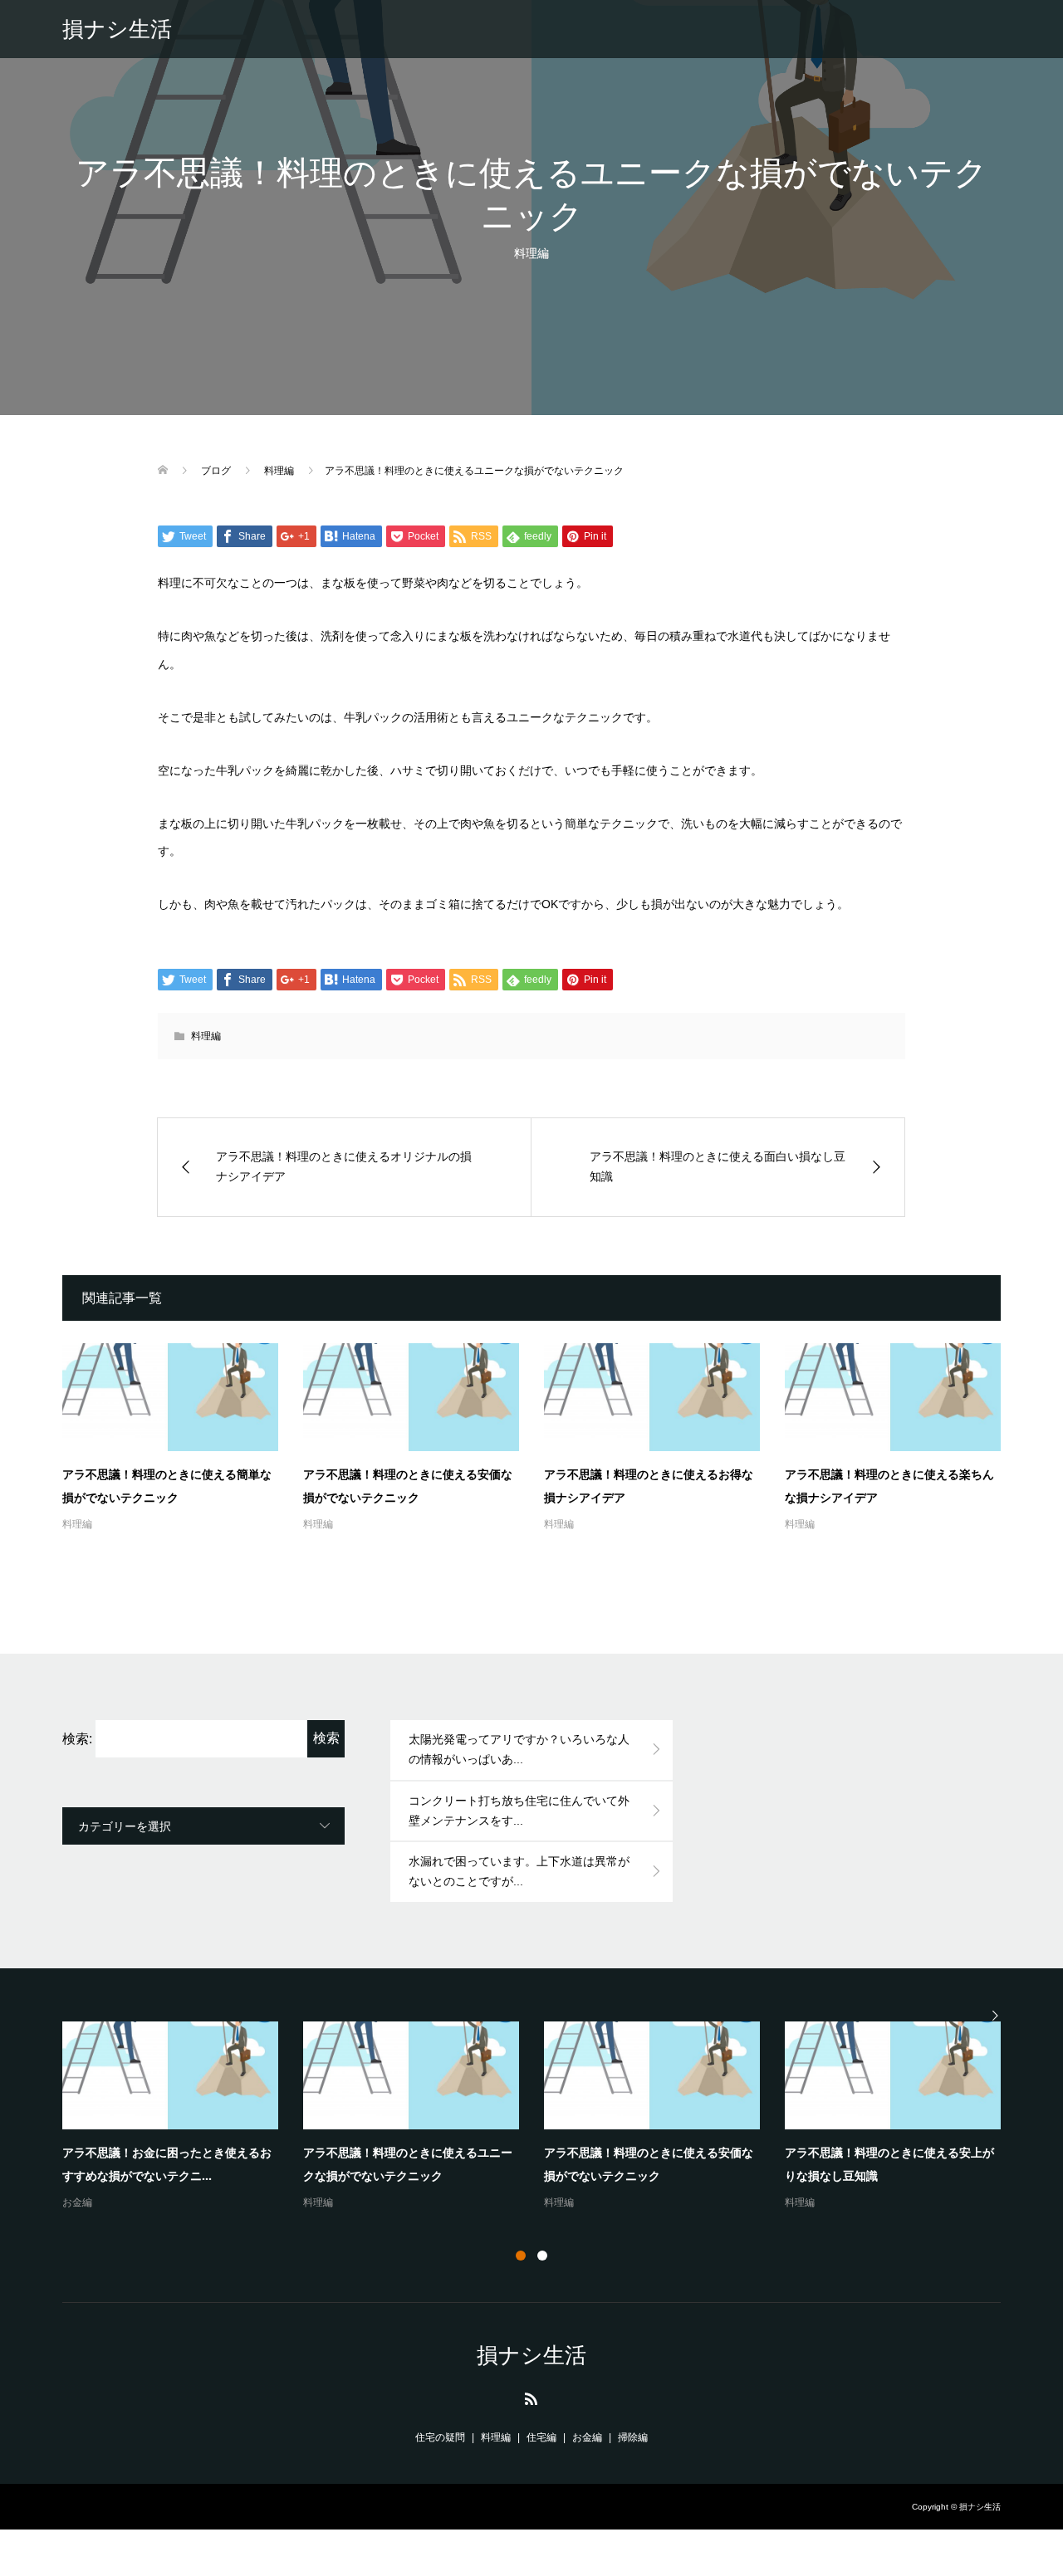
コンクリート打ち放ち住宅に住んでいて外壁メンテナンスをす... (519, 1811)
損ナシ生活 (117, 29)
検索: (77, 1739)
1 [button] (521, 2256)
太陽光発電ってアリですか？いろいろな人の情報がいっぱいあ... (519, 1749)
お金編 (77, 2202)
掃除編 (633, 2437)
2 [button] (542, 2256)
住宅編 (541, 2437)
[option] (544, 2117)
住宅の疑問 (440, 2437)
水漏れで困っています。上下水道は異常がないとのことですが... (519, 1871)
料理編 (531, 253)
